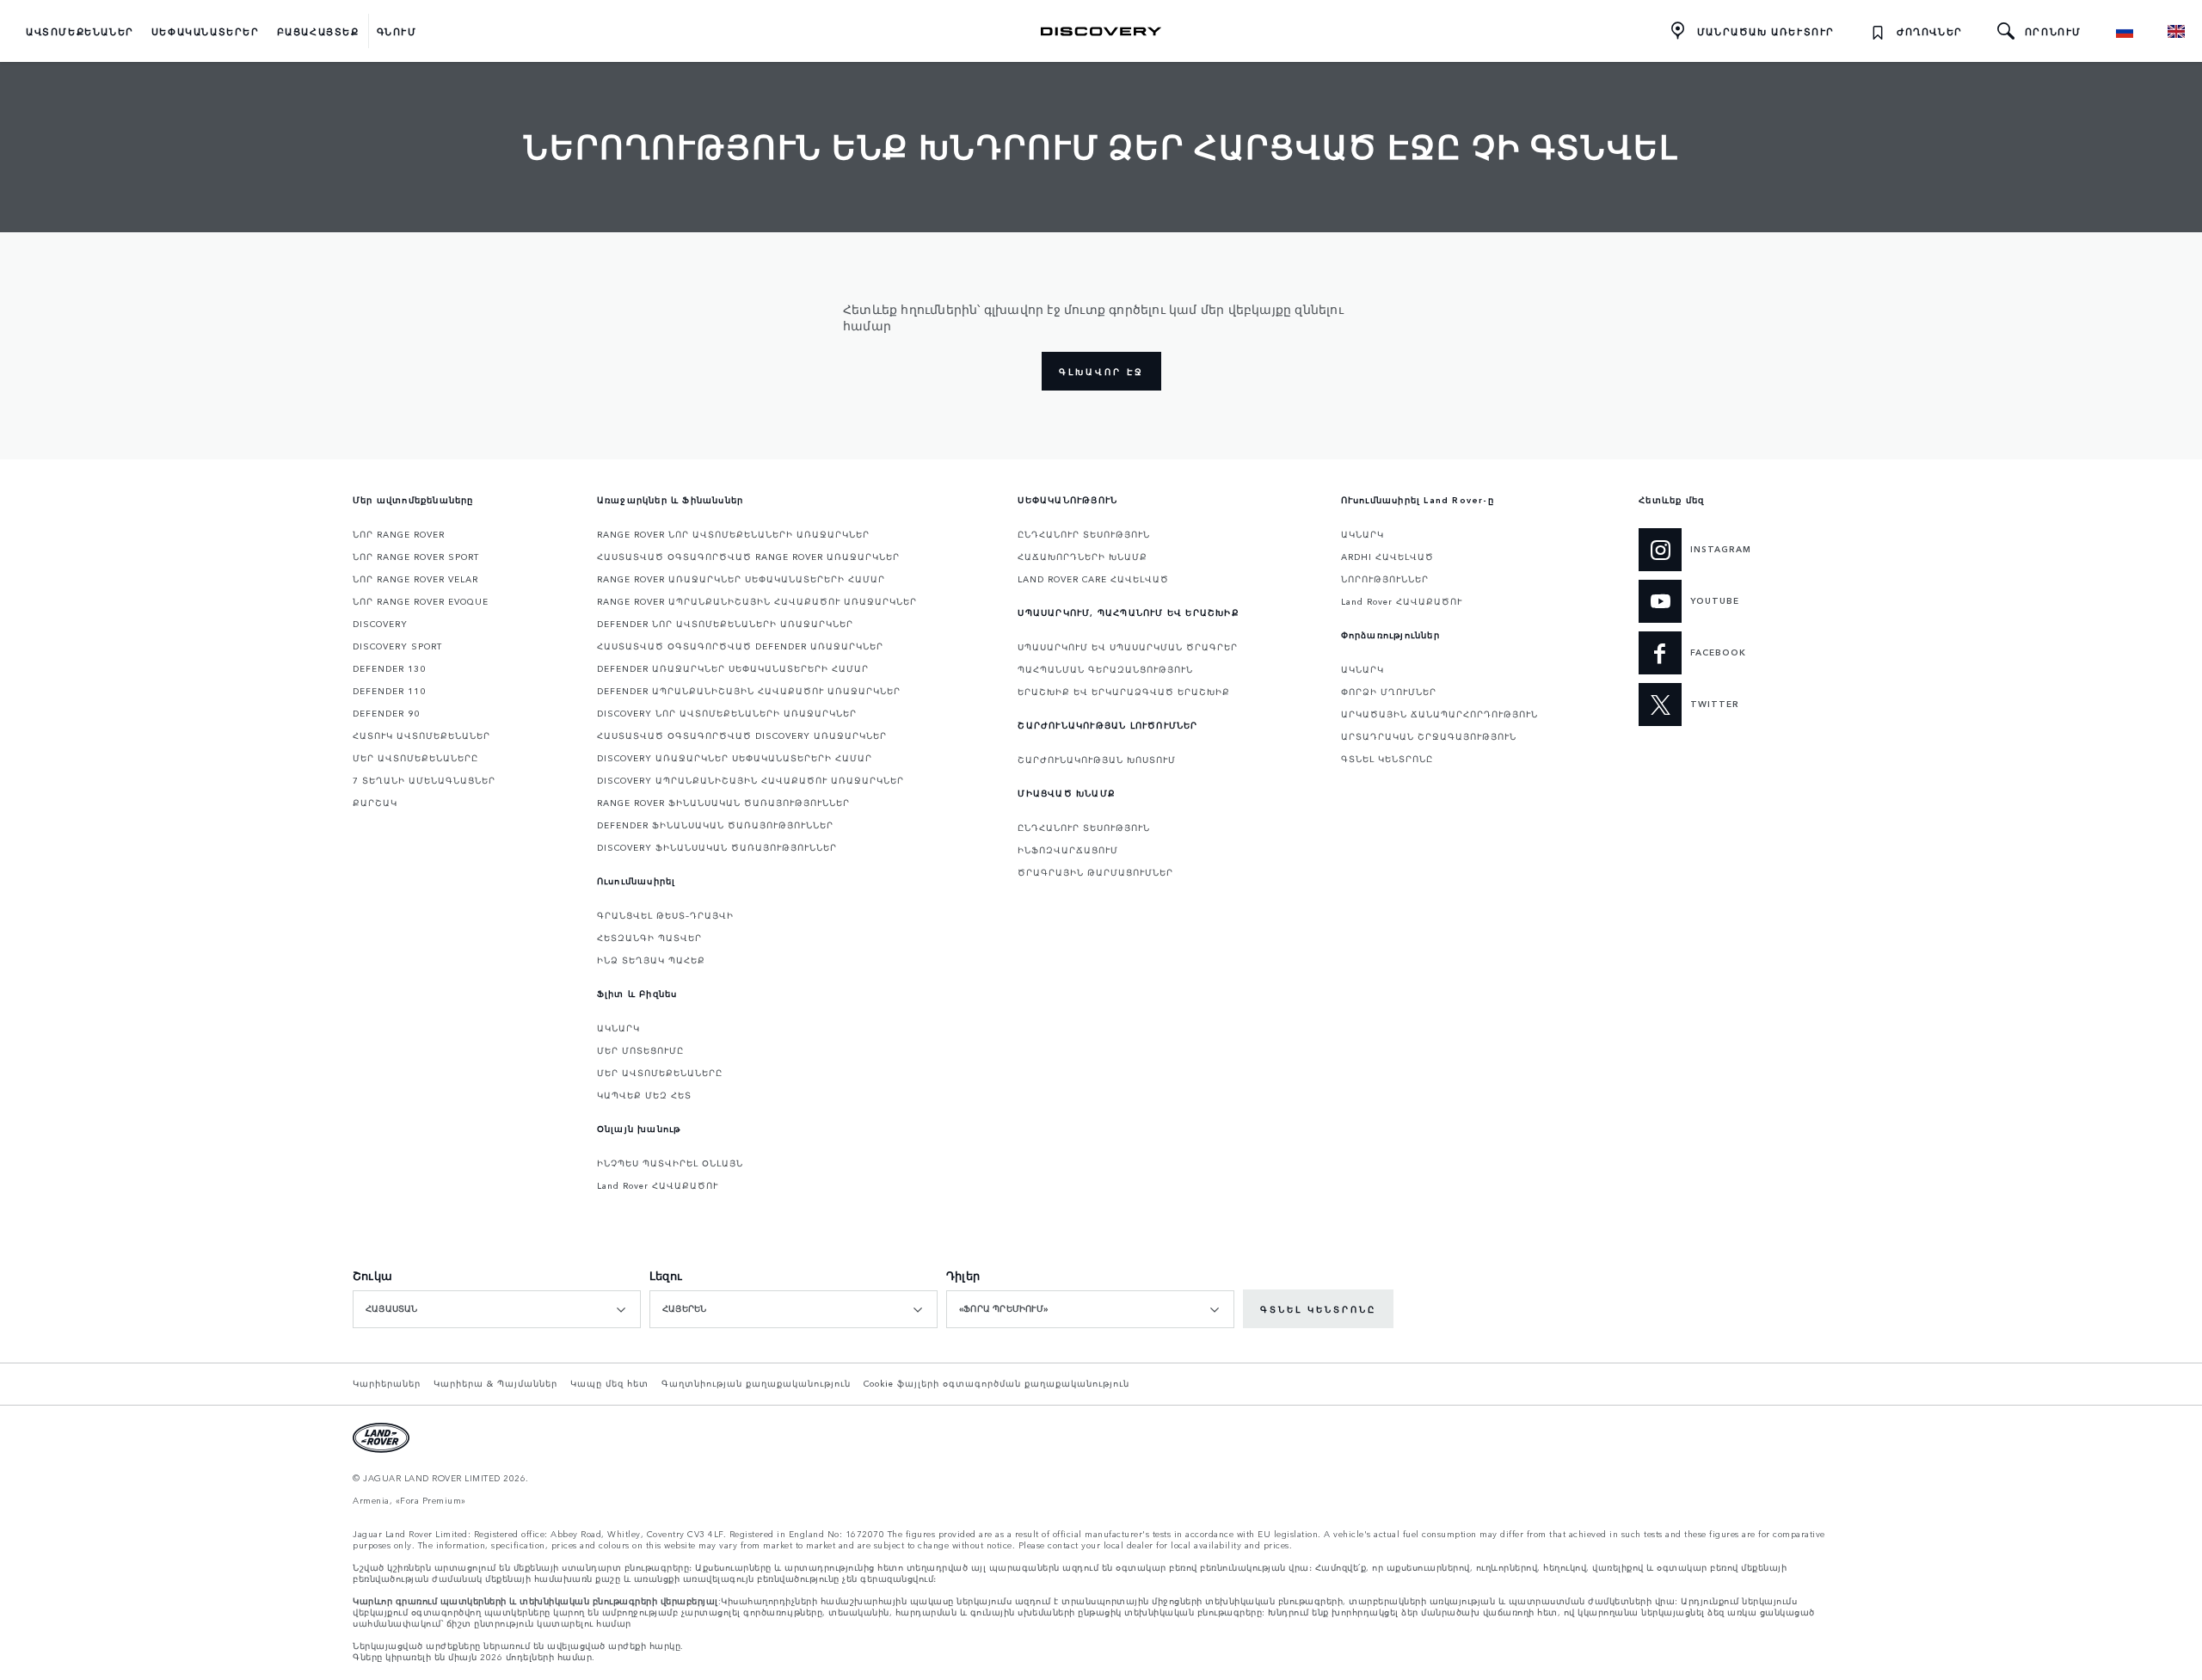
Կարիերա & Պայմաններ (495, 1383)
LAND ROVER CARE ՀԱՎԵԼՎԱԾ (1093, 579)
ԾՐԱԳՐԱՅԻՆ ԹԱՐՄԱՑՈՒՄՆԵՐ (1095, 872)
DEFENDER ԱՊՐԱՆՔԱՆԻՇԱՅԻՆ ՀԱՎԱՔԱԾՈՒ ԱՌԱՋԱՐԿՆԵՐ (749, 691)
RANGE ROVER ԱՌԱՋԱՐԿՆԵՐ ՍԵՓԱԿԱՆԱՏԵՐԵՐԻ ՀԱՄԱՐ (741, 579)
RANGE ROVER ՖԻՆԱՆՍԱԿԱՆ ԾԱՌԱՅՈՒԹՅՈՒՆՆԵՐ (723, 803)
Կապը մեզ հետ (609, 1383)
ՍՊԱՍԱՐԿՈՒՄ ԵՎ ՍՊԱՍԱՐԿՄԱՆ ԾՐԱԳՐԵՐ (1128, 647)
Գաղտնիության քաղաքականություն (756, 1383)
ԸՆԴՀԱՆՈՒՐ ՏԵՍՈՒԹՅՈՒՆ (1084, 534)
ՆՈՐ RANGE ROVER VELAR (415, 579)
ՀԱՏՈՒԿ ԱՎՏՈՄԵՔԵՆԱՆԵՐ (421, 735)
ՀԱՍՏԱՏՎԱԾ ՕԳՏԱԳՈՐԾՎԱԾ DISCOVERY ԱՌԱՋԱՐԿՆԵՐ (742, 735)
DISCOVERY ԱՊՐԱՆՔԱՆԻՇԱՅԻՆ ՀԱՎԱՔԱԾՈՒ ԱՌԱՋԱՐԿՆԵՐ (750, 780)
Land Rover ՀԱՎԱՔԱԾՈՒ (658, 1185)
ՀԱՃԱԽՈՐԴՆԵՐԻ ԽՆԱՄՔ (1083, 557)
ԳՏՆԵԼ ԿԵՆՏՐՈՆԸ (1387, 759)
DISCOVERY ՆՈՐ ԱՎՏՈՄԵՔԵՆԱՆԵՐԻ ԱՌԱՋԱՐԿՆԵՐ (727, 713)
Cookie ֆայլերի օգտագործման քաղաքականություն (996, 1383)
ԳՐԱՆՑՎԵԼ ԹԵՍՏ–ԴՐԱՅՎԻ (665, 915)
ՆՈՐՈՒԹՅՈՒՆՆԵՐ (1385, 579)
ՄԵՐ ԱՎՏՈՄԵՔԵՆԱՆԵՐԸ (415, 758)
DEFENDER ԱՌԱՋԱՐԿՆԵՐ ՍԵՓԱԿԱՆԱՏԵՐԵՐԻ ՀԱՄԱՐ (733, 668)
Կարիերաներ (387, 1383)
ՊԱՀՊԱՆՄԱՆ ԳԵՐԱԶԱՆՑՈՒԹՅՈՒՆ (1105, 669)
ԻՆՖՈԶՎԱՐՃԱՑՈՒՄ (1068, 850)
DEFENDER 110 (389, 691)
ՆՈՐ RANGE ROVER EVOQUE (421, 601)
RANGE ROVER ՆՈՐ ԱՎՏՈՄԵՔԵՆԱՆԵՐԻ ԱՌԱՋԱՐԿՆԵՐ (733, 534)
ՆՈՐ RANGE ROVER (399, 534)
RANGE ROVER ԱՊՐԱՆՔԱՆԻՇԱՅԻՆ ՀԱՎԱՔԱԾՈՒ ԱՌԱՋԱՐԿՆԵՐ (757, 601)
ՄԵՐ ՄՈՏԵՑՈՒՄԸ (640, 1050)
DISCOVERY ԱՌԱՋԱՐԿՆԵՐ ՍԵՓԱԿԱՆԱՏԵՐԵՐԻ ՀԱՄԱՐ (735, 758)
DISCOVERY (380, 624)
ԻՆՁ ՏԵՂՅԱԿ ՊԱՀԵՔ (651, 960)
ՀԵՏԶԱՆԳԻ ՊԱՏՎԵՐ (649, 938)
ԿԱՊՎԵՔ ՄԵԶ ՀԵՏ (644, 1095)
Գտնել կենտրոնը (1318, 1309)
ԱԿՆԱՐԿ (618, 1028)
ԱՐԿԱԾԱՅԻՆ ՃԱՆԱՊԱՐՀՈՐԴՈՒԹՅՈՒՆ (1439, 714)
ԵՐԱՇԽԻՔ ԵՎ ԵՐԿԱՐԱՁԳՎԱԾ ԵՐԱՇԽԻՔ (1124, 692)
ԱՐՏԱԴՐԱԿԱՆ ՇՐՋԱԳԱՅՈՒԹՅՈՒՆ (1429, 736)
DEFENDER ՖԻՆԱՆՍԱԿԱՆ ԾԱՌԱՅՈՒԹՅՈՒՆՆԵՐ (715, 825)
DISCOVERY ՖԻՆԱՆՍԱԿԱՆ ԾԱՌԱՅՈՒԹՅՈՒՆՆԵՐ (717, 847)
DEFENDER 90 (386, 713)
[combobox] (497, 1309)
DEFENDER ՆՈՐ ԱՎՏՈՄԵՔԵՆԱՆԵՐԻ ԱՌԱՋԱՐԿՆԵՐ (725, 624)
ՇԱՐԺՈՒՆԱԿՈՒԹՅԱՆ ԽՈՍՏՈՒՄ (1097, 760)
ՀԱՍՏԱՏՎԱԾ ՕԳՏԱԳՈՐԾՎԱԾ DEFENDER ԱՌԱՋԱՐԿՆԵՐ (740, 646)
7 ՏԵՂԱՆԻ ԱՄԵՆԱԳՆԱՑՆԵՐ (424, 780)
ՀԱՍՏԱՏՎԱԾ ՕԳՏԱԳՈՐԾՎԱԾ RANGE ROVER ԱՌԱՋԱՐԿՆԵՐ (748, 557)
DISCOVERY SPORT (397, 646)
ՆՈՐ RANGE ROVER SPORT (416, 557)
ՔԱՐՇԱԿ (375, 803)
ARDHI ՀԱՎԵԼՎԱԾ (1387, 557)
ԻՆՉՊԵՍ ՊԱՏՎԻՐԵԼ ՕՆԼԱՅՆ (670, 1163)
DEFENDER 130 (389, 668)
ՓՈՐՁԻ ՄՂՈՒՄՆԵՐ (1389, 692)
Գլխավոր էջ (1101, 372)
